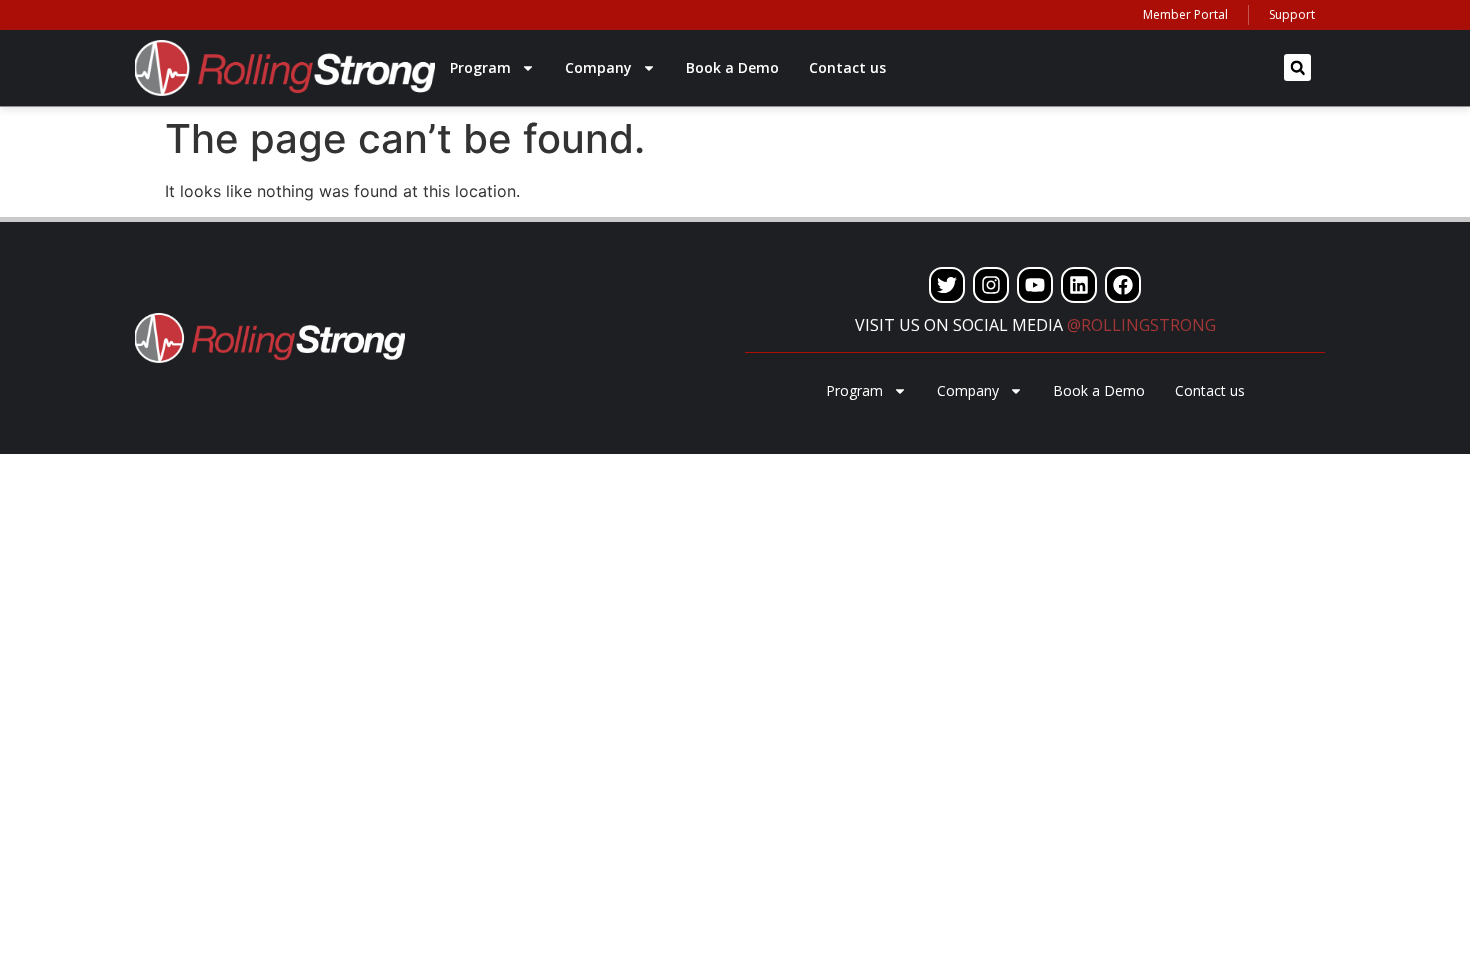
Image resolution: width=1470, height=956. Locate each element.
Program (480, 67)
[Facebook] (1123, 285)
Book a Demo (732, 67)
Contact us (847, 67)
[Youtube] (1035, 285)
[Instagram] (991, 285)
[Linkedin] (1079, 285)
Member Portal (1185, 14)
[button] (1297, 67)
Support (1292, 14)
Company (598, 67)
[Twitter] (947, 285)
